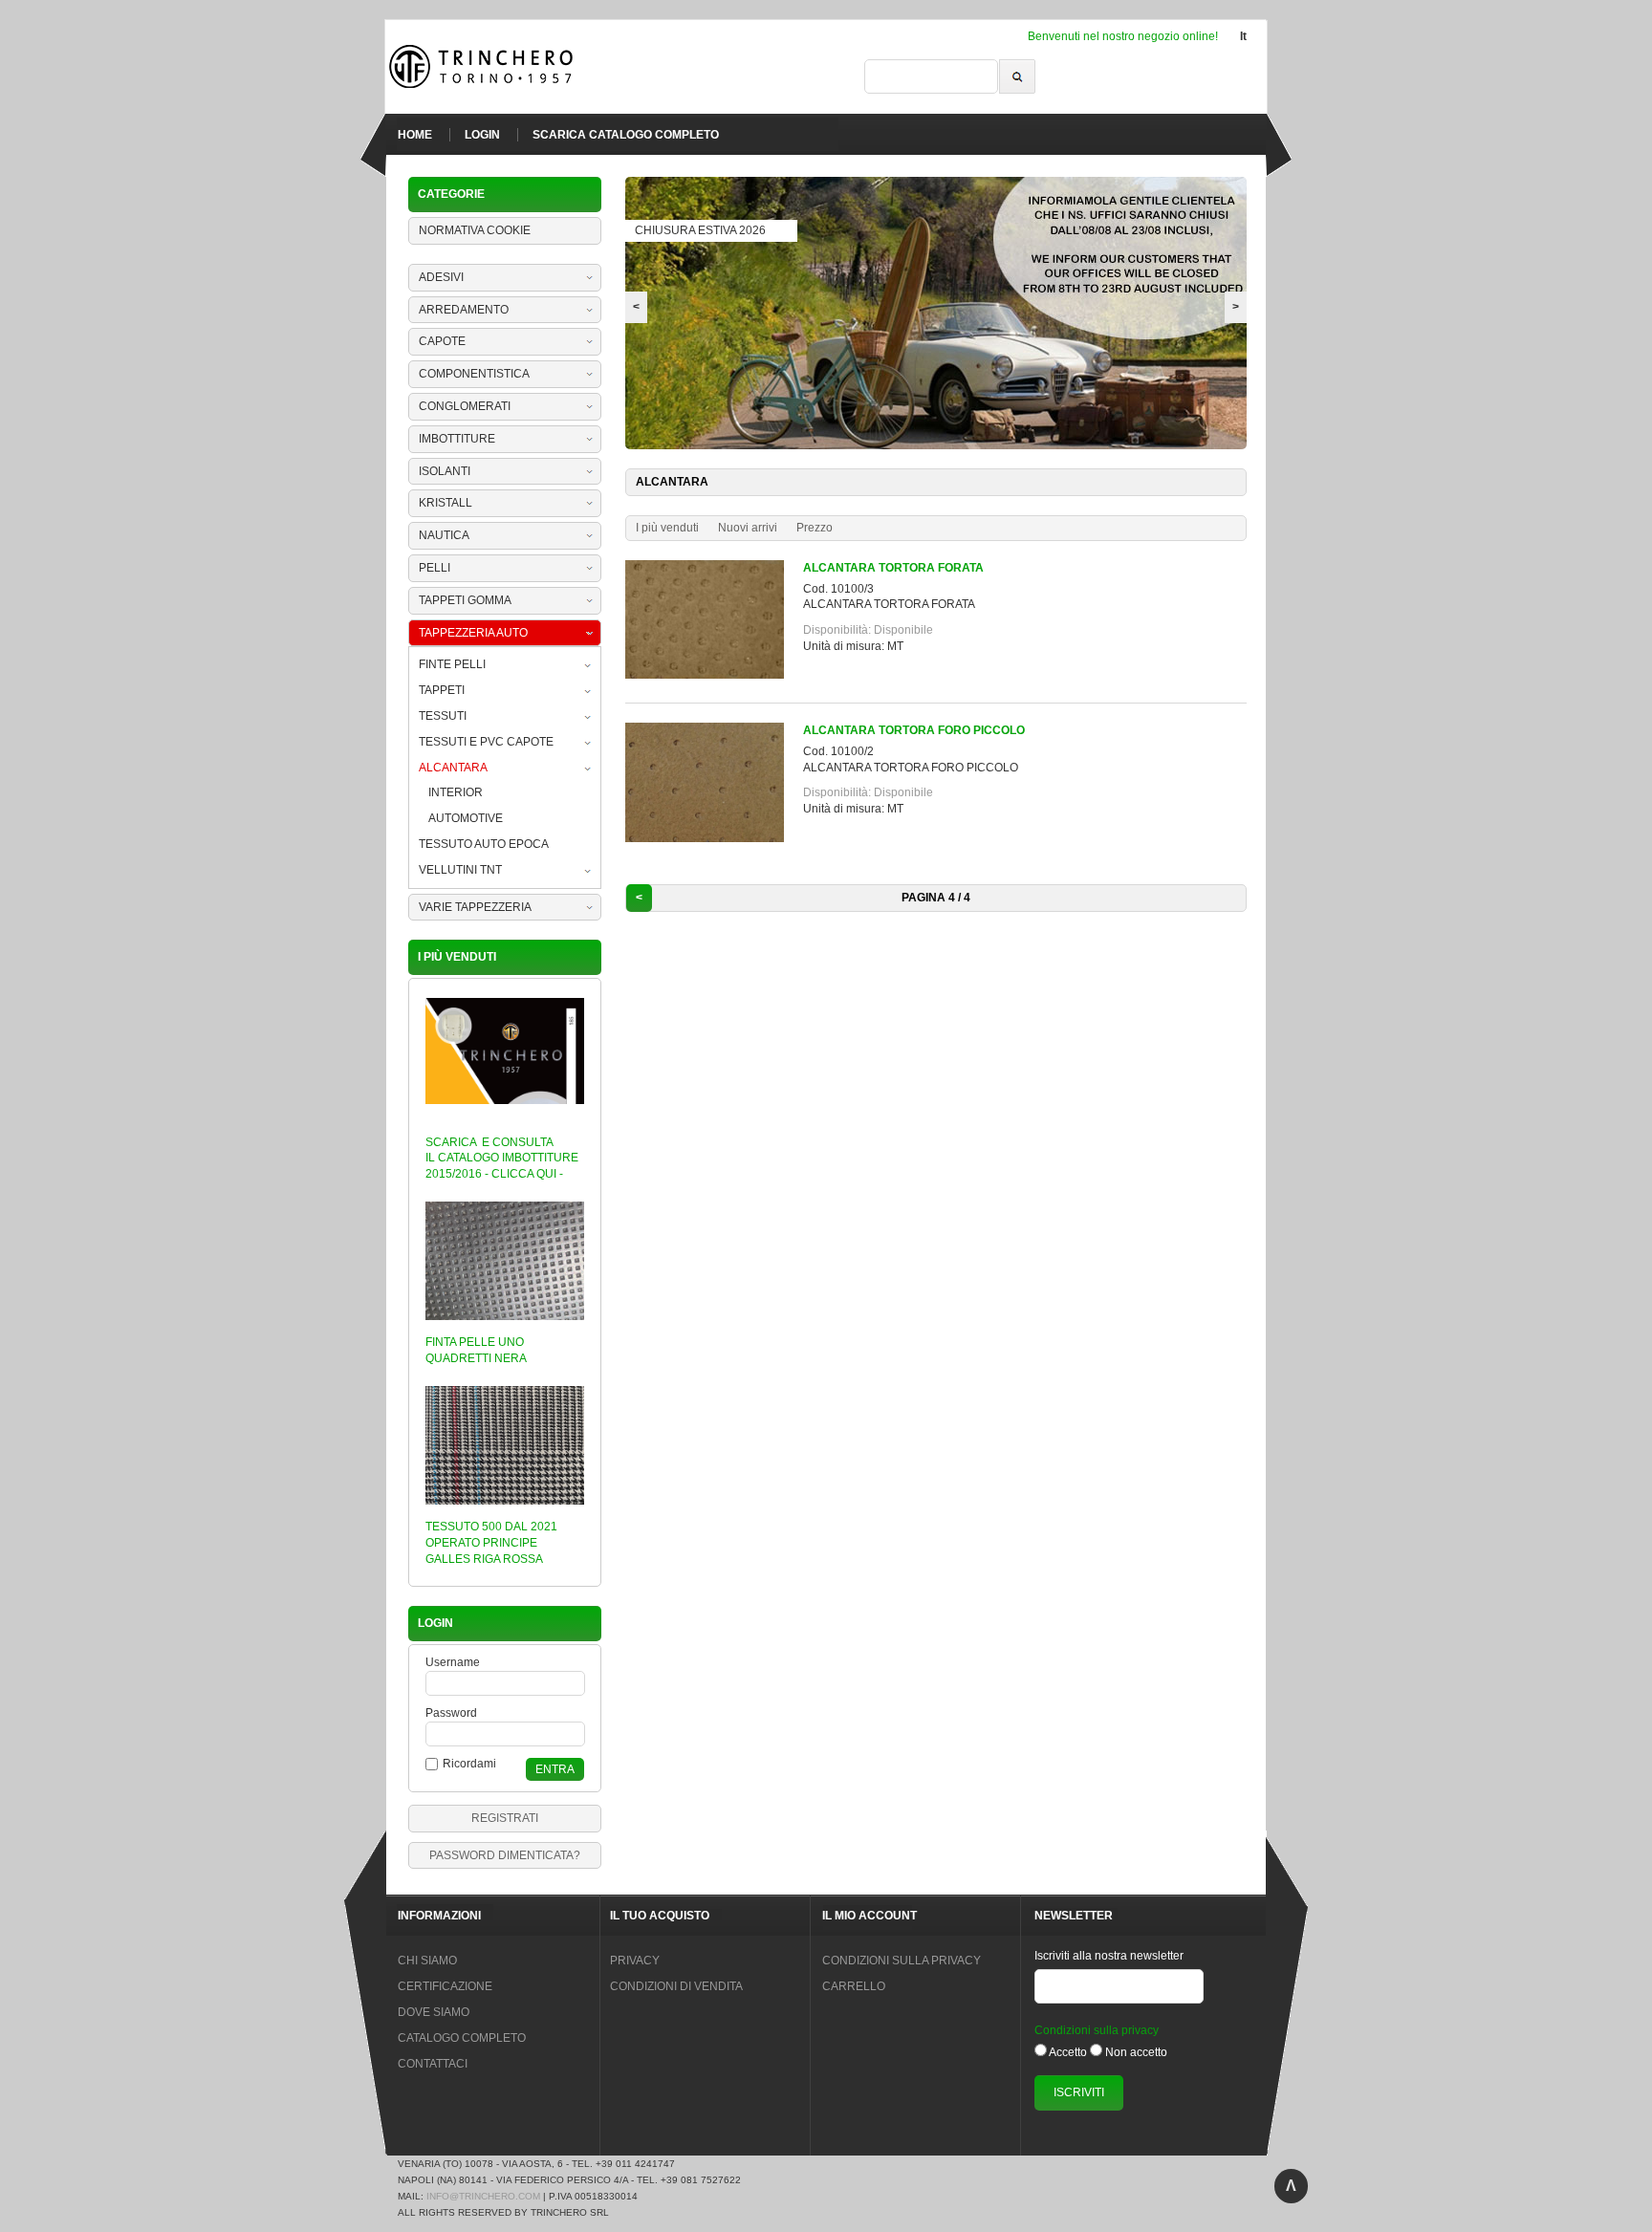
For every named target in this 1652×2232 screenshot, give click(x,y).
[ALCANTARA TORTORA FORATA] (714, 675)
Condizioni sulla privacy (1097, 2030)
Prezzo (815, 528)
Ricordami (469, 1764)
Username (453, 1662)
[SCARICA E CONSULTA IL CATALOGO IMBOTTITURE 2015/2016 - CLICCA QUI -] (505, 1110)
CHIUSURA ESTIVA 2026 (700, 230)
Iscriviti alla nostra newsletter (1109, 1956)
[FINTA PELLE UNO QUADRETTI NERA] (505, 1326)
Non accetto (1136, 2052)
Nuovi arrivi (748, 528)
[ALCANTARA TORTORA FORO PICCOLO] (714, 838)
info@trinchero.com (483, 2196)
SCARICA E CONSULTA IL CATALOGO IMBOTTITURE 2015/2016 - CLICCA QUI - (502, 1159)
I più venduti (667, 528)
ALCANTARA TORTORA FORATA (893, 568)
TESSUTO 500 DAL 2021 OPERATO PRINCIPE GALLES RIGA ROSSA (491, 1543)
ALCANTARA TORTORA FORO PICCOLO (914, 730)
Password (451, 1713)
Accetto (1068, 2052)
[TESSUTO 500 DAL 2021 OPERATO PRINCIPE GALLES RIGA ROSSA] (505, 1510)
